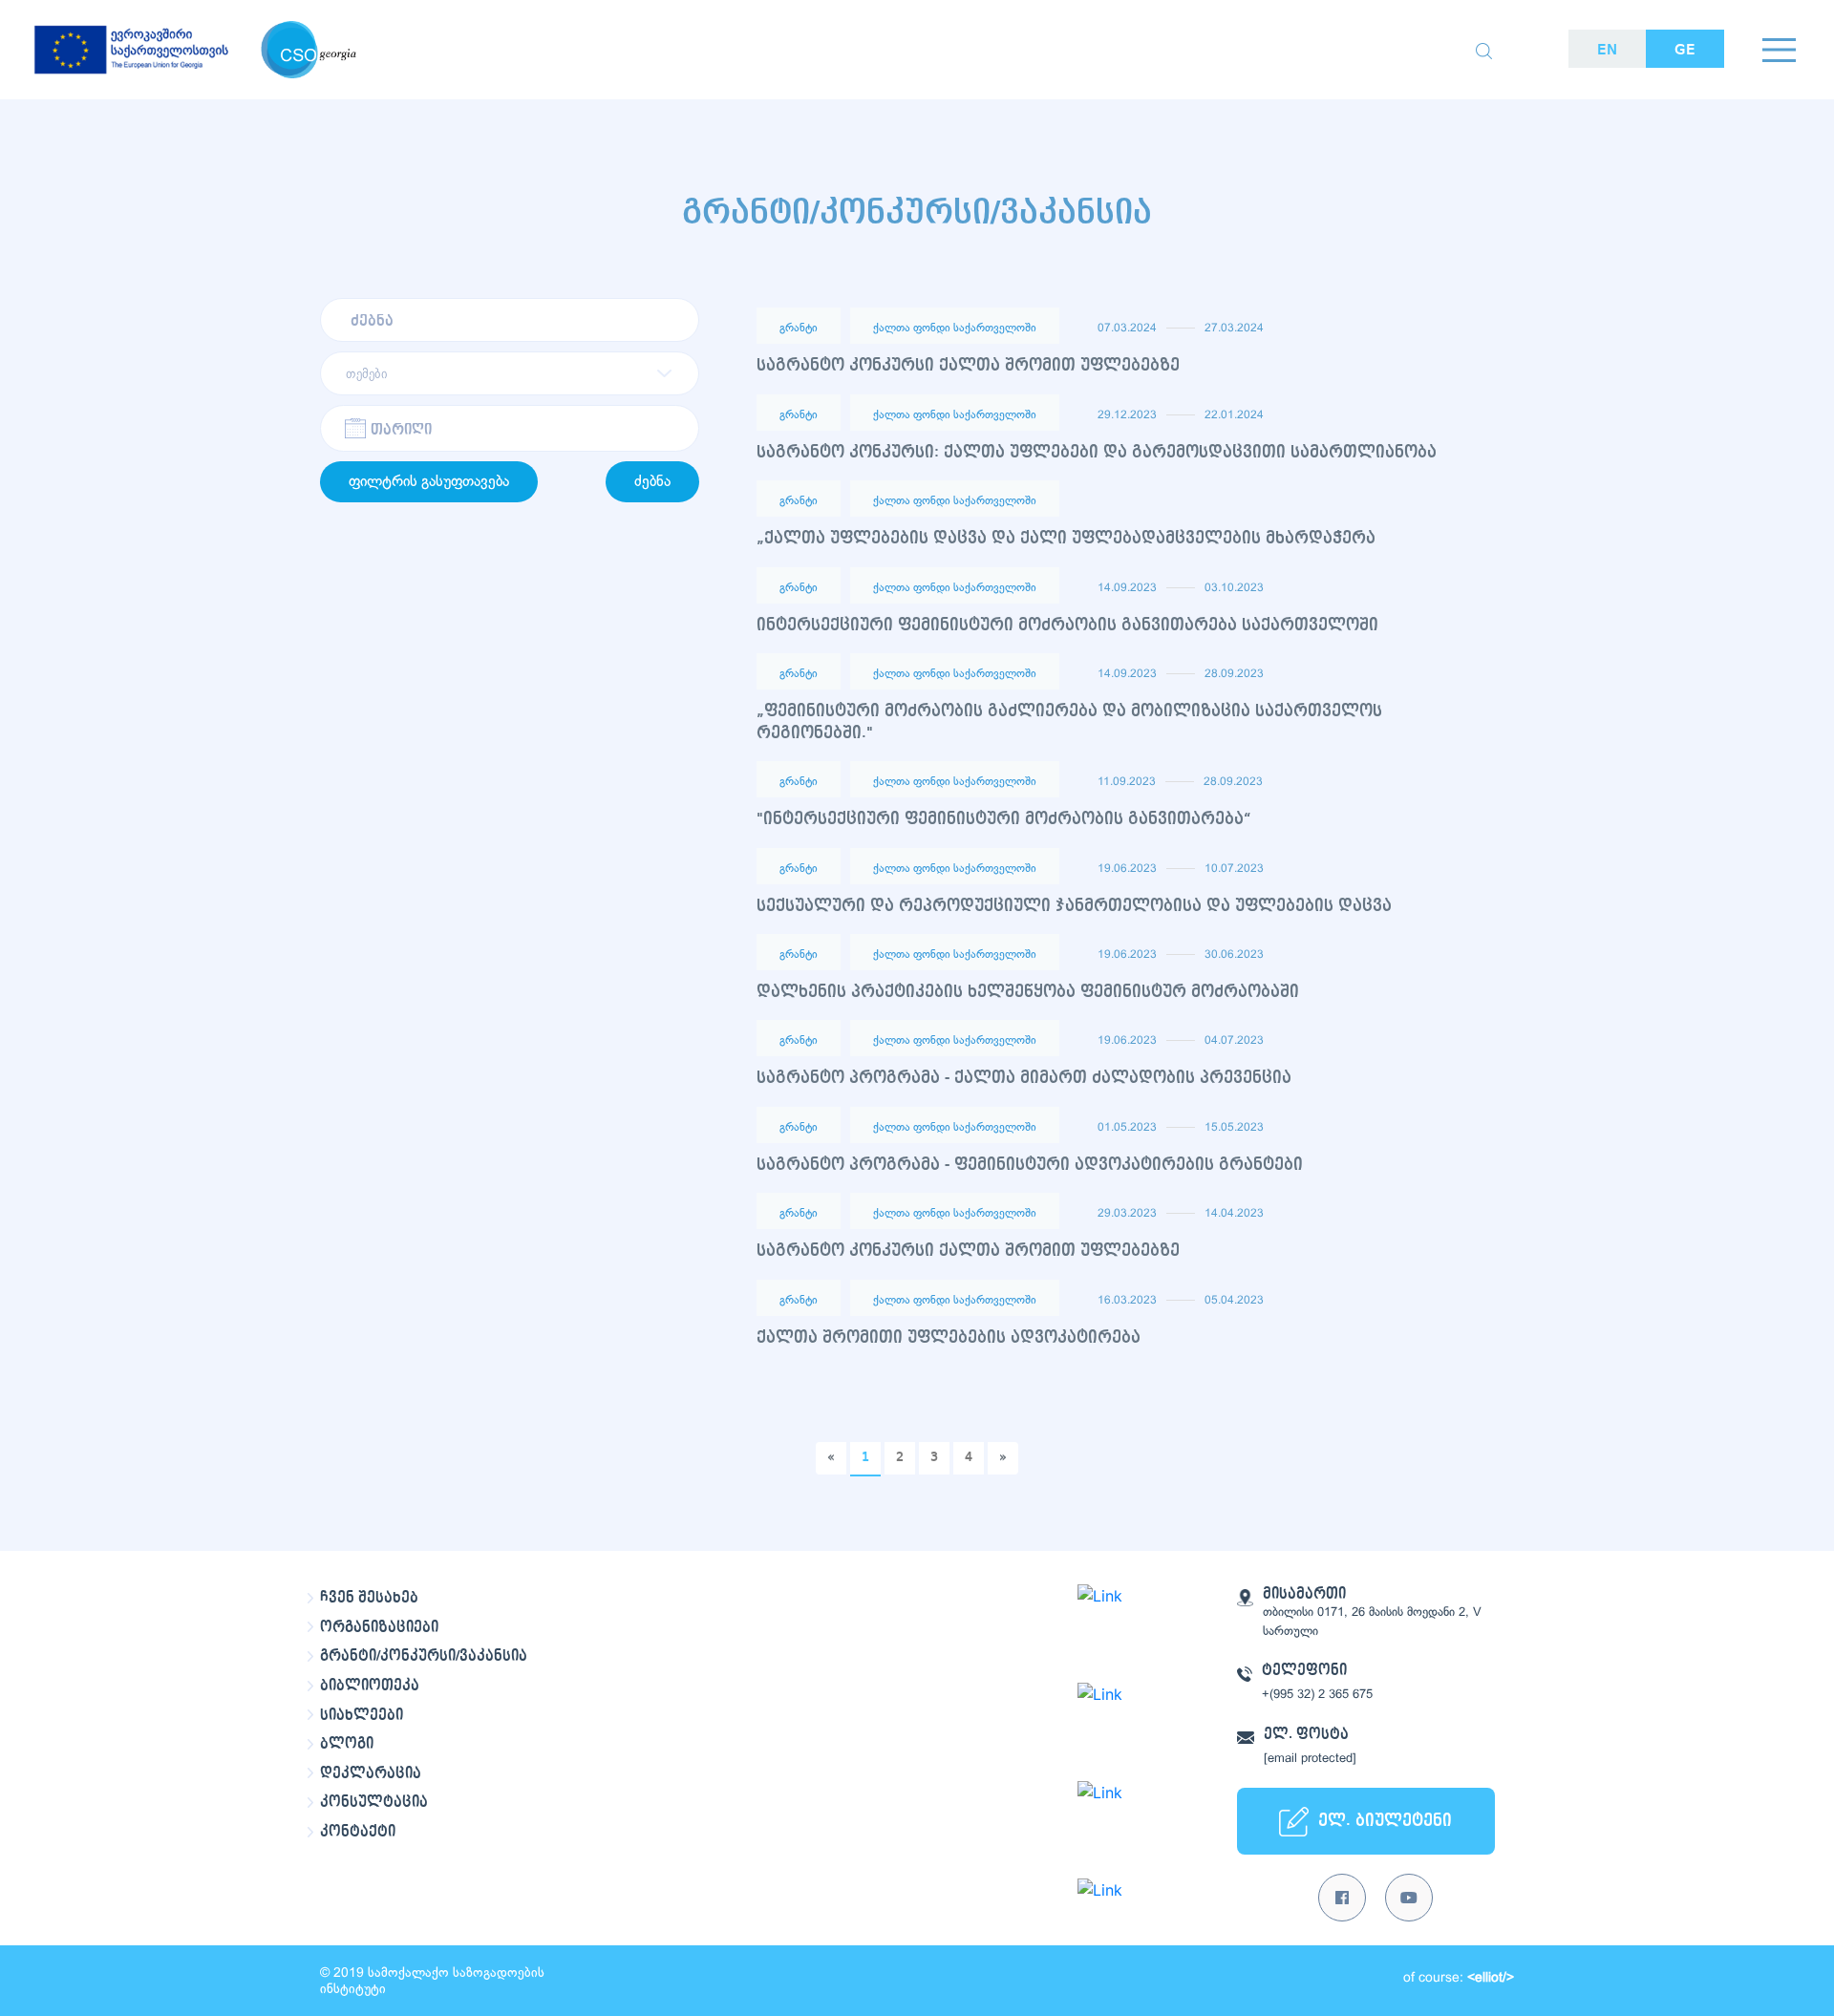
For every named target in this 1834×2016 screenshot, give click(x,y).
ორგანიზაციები (379, 1627)
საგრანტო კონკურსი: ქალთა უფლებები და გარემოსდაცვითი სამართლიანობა (1097, 452)
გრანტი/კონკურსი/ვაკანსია (424, 1656)
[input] (510, 428)
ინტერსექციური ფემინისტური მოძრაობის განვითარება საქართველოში (1067, 625)
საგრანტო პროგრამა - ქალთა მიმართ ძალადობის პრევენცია (1024, 1078)
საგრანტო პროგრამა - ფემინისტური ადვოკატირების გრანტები (1030, 1165)
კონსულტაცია (374, 1802)
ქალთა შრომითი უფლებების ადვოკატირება (949, 1337)
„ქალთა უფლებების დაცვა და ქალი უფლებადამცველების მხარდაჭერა (1066, 538)
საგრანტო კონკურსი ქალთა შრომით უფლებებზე (968, 365)
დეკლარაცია (371, 1773)
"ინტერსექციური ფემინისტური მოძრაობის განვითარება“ (1004, 819)
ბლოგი (347, 1744)
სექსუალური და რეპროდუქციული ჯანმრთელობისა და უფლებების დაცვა (1074, 906)
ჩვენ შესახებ (369, 1598)
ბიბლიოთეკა (370, 1686)
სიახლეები (362, 1715)
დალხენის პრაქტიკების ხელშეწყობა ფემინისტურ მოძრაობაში (1028, 992)
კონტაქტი (358, 1832)
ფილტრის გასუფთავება (429, 482)
